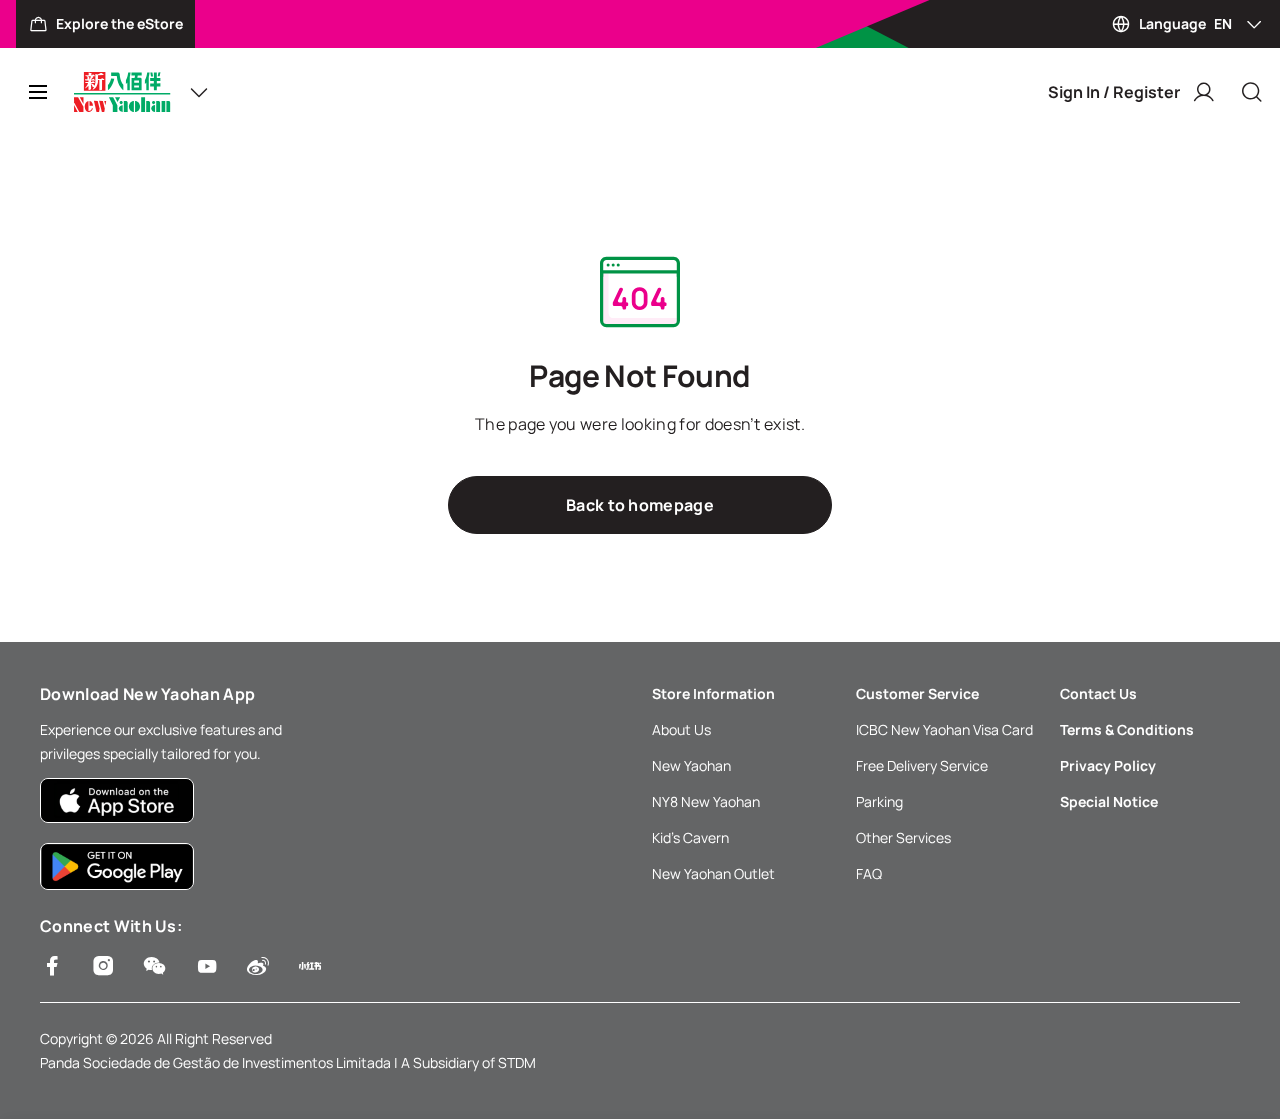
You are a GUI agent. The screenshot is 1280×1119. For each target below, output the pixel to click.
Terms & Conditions (1127, 729)
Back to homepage (640, 505)
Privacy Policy (1108, 765)
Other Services (903, 837)
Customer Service (917, 693)
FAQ (869, 873)
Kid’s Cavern (690, 837)
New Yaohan (691, 765)
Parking (879, 801)
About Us (681, 729)
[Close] (1252, 92)
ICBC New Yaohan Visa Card (944, 729)
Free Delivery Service (922, 765)
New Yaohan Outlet (713, 873)
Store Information (713, 693)
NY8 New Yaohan (706, 801)
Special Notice (1109, 801)
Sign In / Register (1114, 92)
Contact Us (1098, 693)
